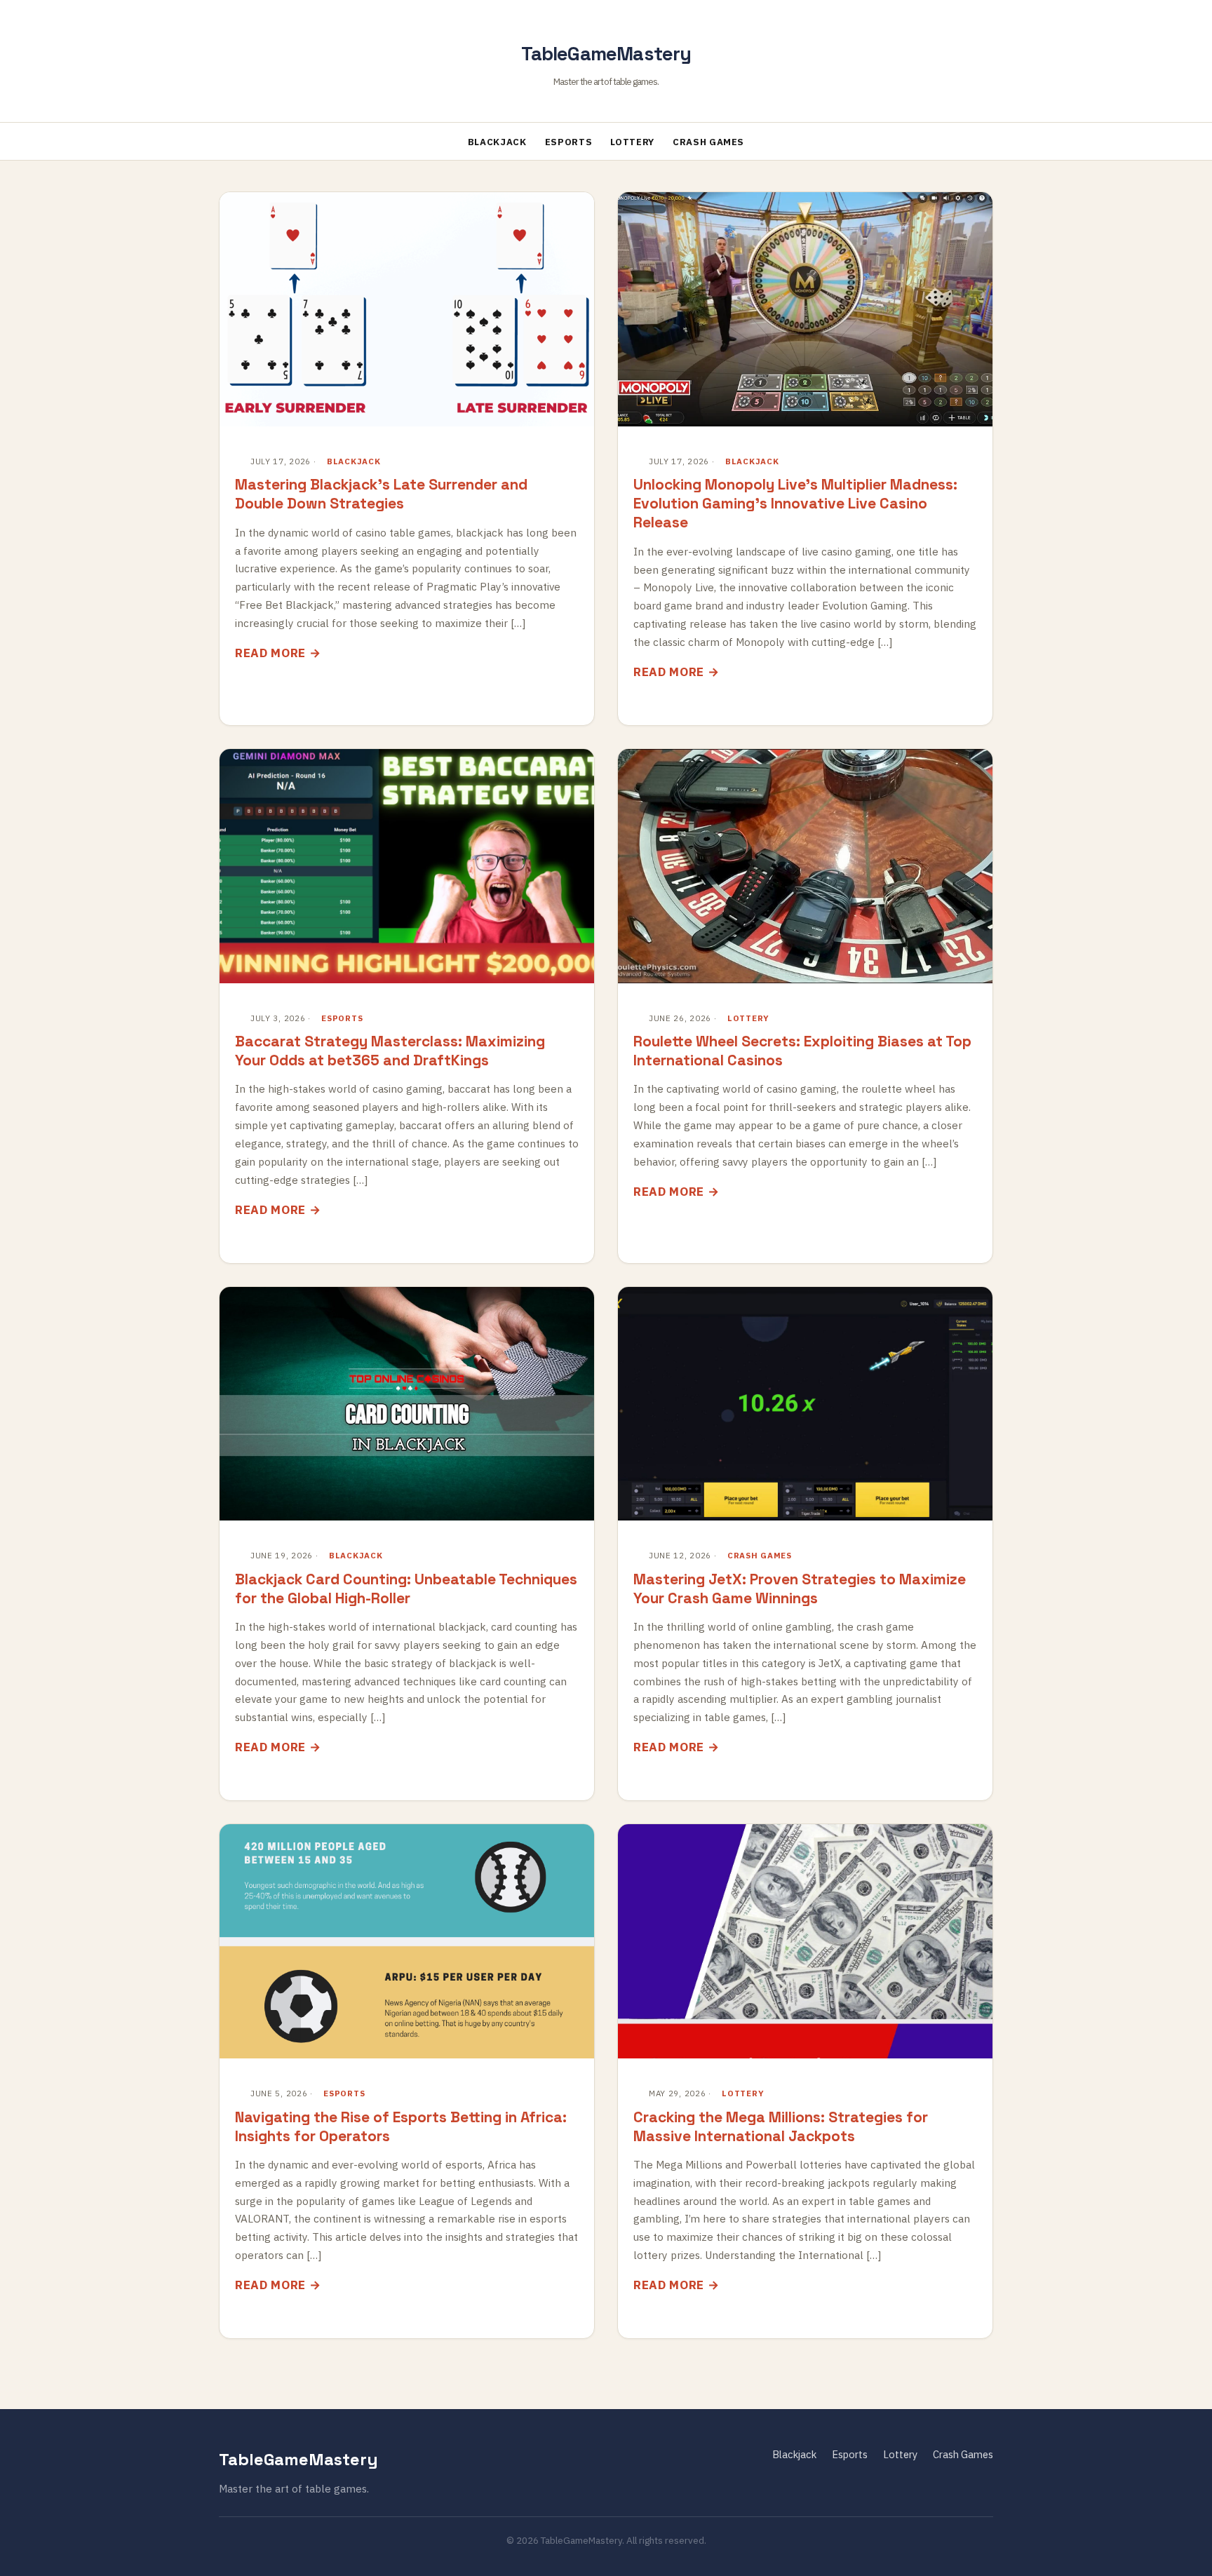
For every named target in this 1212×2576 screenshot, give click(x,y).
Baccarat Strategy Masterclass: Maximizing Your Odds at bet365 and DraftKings (390, 1051)
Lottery (632, 142)
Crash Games (708, 142)
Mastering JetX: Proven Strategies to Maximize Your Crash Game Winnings (800, 1589)
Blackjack (497, 142)
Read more (270, 653)
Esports (569, 142)
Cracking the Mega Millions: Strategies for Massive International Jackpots (781, 2126)
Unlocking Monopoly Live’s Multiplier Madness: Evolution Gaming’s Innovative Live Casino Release (795, 503)
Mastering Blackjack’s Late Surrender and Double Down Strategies (381, 494)
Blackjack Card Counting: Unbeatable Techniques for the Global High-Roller (406, 1589)
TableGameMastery (606, 54)
